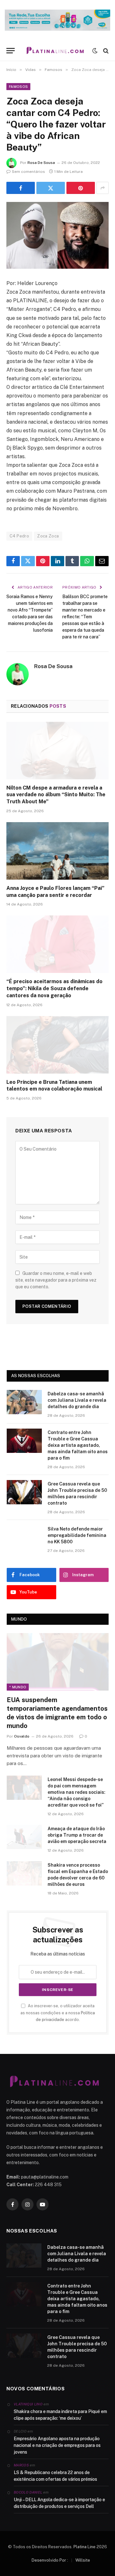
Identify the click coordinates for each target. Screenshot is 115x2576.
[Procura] (105, 51)
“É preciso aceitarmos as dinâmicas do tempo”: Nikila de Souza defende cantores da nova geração (54, 988)
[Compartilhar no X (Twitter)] (51, 188)
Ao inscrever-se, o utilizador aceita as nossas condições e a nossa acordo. (58, 2013)
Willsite (83, 2560)
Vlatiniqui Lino (28, 2404)
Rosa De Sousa (41, 163)
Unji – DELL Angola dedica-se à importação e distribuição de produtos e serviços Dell (59, 2503)
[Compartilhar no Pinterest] (81, 188)
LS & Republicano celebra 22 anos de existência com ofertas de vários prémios (55, 2476)
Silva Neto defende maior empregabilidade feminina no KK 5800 (77, 1535)
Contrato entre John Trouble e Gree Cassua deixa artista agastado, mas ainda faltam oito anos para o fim (78, 1445)
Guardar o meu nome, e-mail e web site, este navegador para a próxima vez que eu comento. (56, 1280)
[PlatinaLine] (55, 51)
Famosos (18, 87)
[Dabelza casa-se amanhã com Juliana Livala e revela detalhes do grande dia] (24, 1402)
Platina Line (84, 2547)
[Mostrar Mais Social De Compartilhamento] (103, 188)
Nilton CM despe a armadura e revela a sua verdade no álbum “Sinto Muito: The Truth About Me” (56, 795)
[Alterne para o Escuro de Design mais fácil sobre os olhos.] (95, 51)
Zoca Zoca (48, 536)
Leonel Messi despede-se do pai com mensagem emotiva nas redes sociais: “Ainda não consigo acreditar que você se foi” (77, 1792)
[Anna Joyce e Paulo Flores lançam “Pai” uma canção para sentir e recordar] (57, 851)
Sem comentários (28, 172)
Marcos (21, 2465)
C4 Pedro (19, 536)
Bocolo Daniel (28, 2492)
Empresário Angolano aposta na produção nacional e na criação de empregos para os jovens (57, 2445)
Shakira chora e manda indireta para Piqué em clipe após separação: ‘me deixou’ (60, 2415)
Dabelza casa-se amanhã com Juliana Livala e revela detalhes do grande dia (77, 1400)
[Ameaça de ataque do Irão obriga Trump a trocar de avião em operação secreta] (24, 1837)
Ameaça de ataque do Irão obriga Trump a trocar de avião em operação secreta (77, 1835)
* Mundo (18, 1687)
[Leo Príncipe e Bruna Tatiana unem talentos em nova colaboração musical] (57, 1045)
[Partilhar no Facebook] (21, 188)
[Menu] (11, 51)
